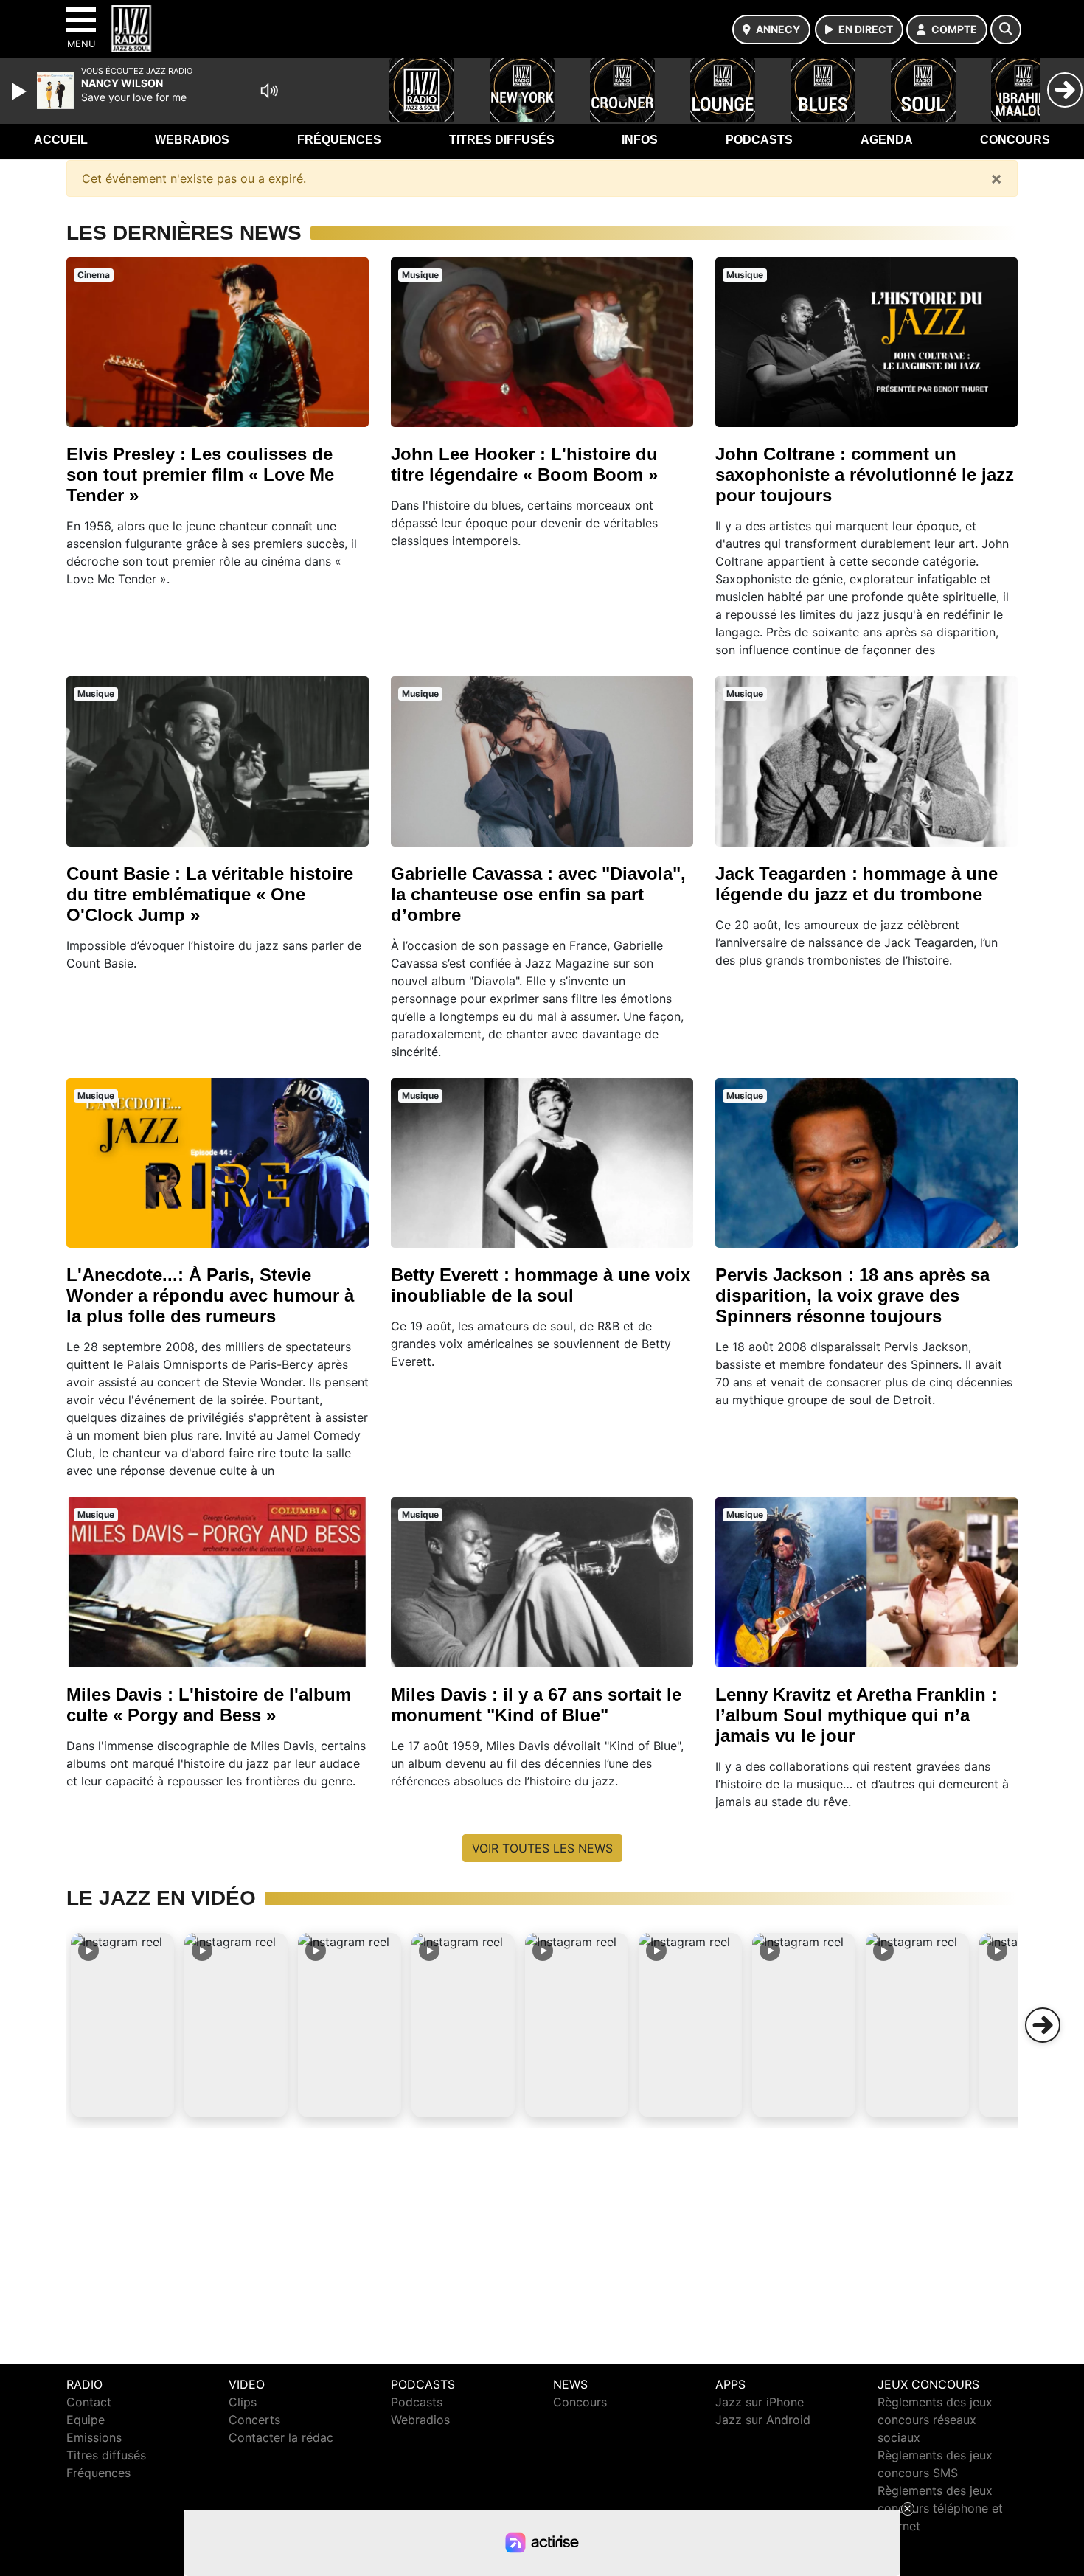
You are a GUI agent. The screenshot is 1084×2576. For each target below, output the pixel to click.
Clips (243, 2402)
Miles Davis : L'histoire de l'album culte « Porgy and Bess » (209, 1705)
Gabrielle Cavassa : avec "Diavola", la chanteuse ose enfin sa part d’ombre (538, 894)
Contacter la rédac (281, 2437)
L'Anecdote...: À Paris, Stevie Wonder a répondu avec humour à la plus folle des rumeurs (210, 1295)
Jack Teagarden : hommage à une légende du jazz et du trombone (857, 884)
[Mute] (269, 91)
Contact (89, 2402)
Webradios (192, 140)
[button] (122, 2025)
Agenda (887, 140)
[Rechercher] (1006, 29)
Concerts (254, 2420)
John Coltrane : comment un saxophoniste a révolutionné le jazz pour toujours (865, 475)
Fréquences (339, 140)
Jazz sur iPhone (760, 2402)
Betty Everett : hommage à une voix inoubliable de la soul (541, 1285)
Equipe (86, 2420)
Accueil (61, 140)
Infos (640, 140)
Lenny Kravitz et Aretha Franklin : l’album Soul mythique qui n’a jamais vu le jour (856, 1715)
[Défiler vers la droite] (1043, 2025)
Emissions (94, 2437)
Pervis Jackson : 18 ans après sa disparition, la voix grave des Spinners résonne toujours (852, 1295)
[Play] (21, 91)
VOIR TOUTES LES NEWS (542, 1848)
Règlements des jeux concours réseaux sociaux (935, 2420)
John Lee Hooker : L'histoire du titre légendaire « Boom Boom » (524, 464)
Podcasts (759, 140)
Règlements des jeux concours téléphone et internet (940, 2508)
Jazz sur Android (763, 2420)
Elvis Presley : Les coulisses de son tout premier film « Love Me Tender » (200, 475)
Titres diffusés (502, 140)
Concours (1015, 140)
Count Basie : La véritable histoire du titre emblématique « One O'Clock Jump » (210, 894)
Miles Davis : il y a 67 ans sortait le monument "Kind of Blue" (536, 1705)
